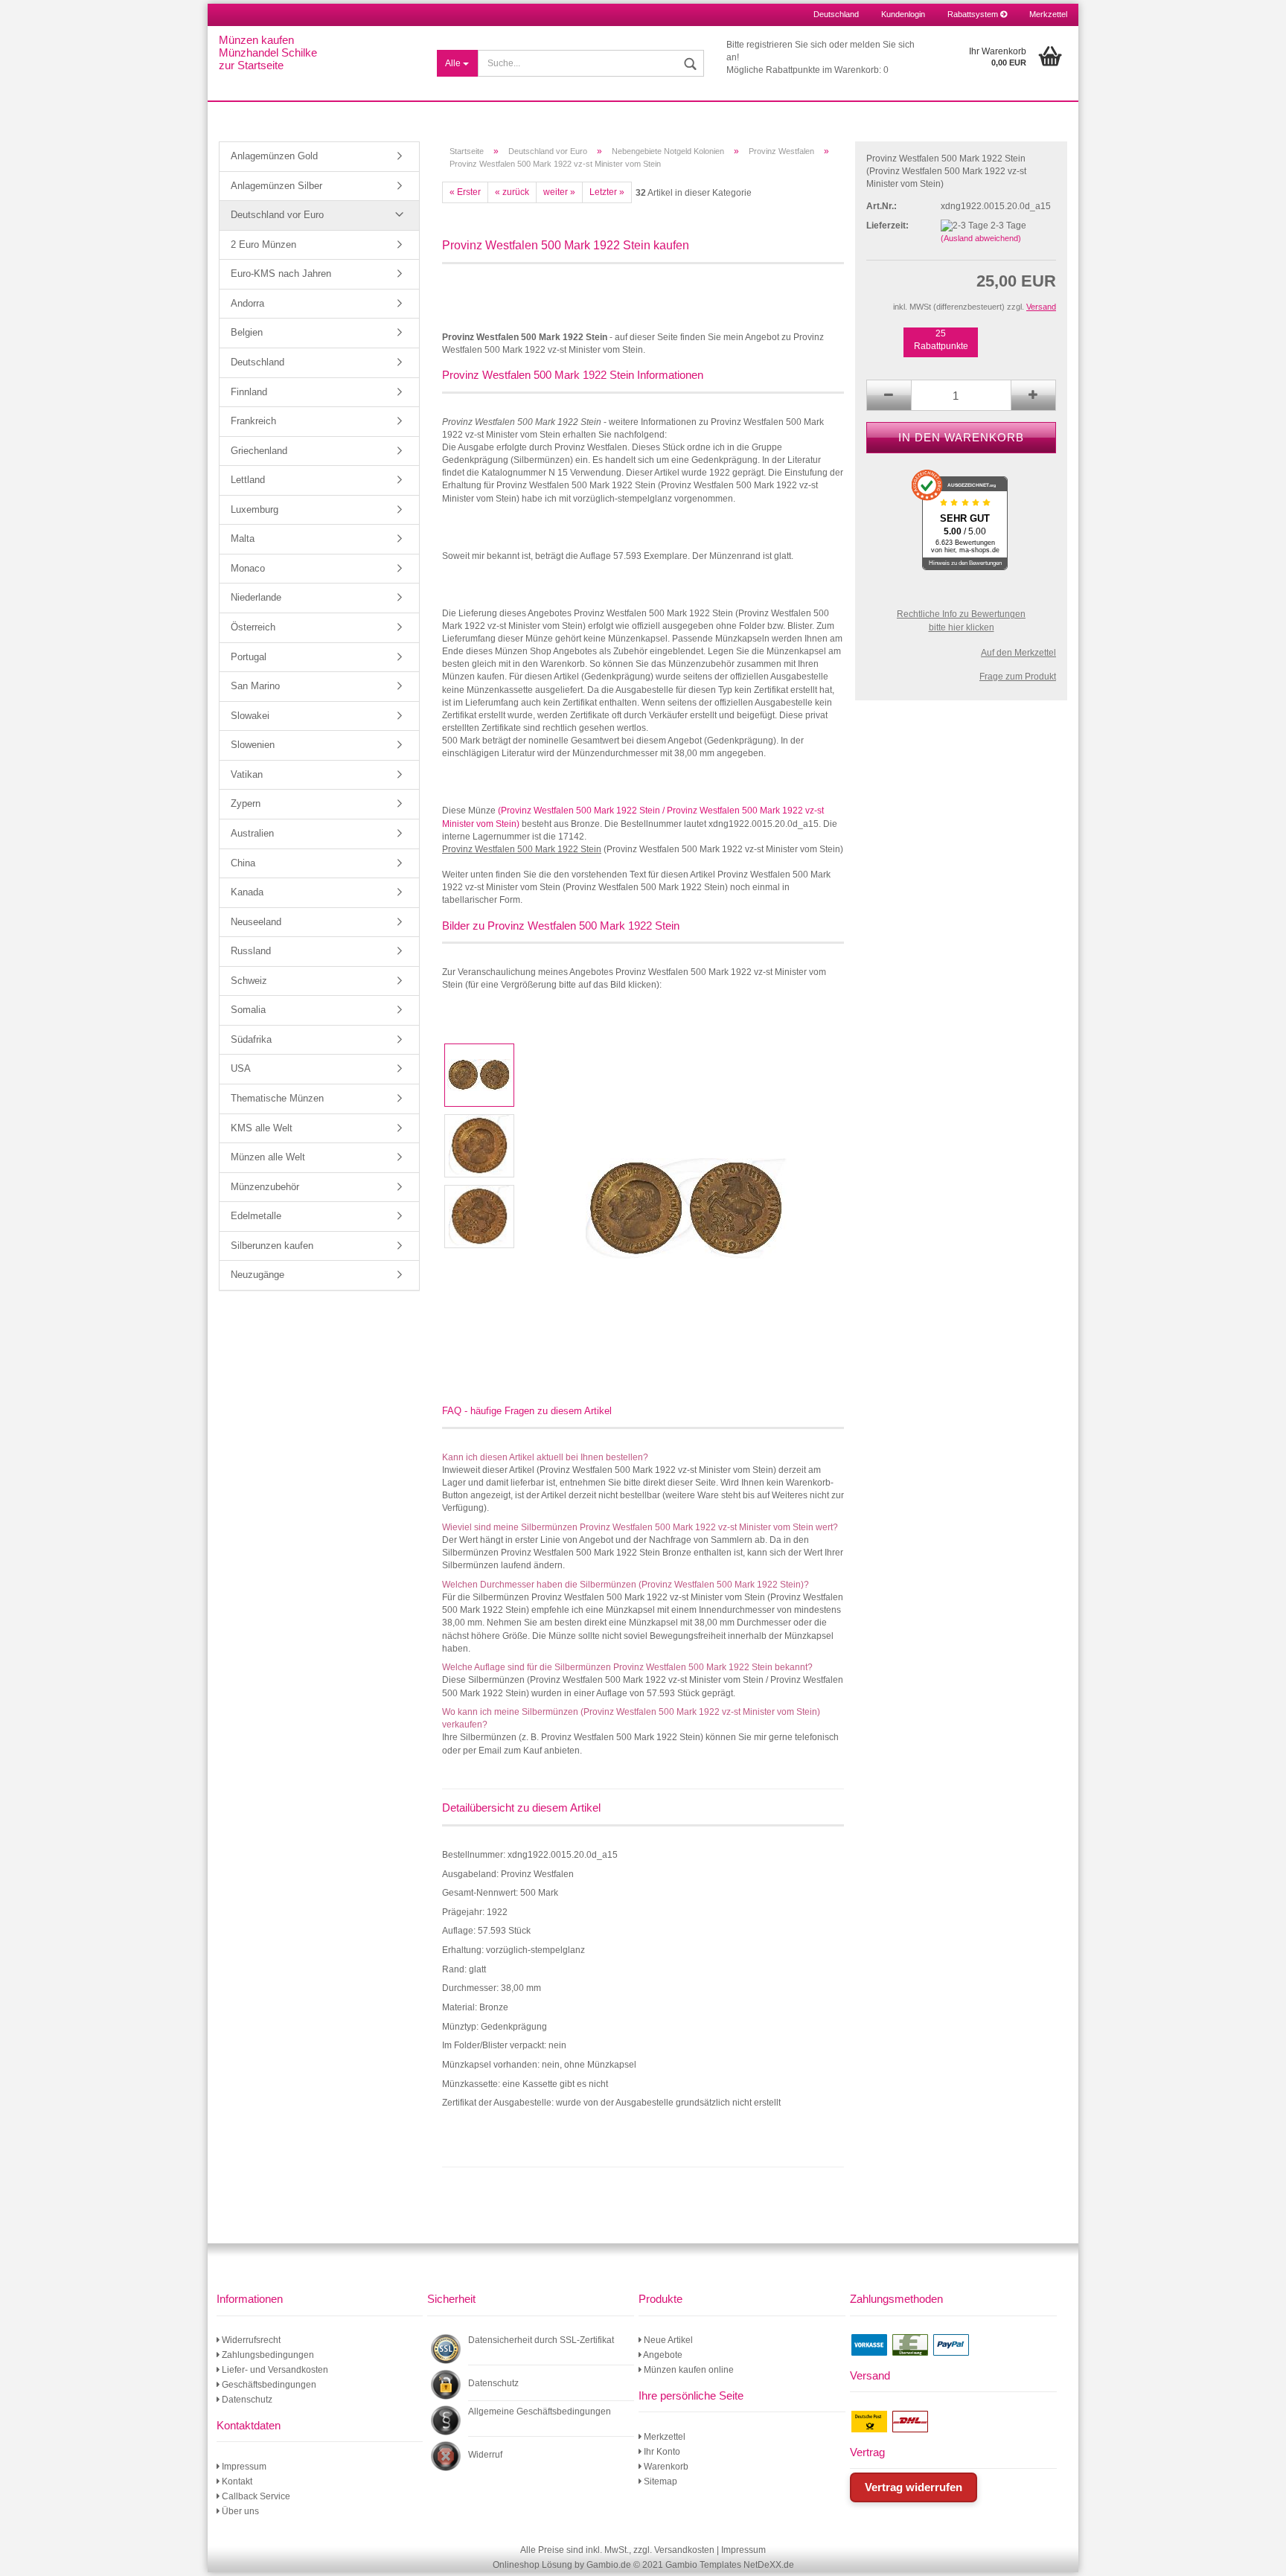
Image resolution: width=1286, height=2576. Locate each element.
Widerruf (485, 2455)
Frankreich (253, 421)
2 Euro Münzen (263, 245)
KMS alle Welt (262, 1128)
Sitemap (659, 2481)
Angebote (662, 2355)
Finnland (249, 392)
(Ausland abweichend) (981, 238)
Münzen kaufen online (688, 2370)
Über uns (239, 2511)
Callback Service (255, 2496)
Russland (251, 951)
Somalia (248, 1010)
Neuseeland (256, 922)
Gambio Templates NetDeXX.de (730, 2565)
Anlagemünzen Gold (274, 156)
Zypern (246, 803)
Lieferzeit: (887, 226)
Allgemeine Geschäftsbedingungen (540, 2412)
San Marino (255, 686)
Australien (252, 833)
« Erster (465, 192)
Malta (243, 538)
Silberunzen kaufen (272, 1246)
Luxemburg (255, 509)
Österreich (253, 627)
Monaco (248, 568)
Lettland (248, 480)
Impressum (243, 2467)
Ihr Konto (661, 2452)
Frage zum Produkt (1018, 677)
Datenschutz (246, 2400)
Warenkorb (665, 2467)
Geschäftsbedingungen (268, 2385)
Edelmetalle (256, 1216)
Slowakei (250, 716)
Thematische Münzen (277, 1098)
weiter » (559, 192)
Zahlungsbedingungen (267, 2355)
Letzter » (607, 192)
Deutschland (257, 362)
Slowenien (253, 745)
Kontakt (236, 2481)
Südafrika (251, 1039)
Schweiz (249, 981)
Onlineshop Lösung (532, 2565)
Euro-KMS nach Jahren (281, 274)
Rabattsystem (974, 14)
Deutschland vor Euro (277, 215)
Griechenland (259, 451)
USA (241, 1068)
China (243, 863)
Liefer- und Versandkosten (274, 2370)
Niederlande (256, 597)
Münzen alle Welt (268, 1157)
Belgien (247, 332)
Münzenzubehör (265, 1187)
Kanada (247, 892)
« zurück (512, 192)
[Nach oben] (1256, 2554)
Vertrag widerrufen (914, 2487)
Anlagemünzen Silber (276, 186)
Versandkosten (684, 2550)
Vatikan (247, 774)
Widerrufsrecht (250, 2340)
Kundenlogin (903, 14)
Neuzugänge (257, 1275)
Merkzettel (1048, 14)
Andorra (247, 303)
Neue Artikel (667, 2340)
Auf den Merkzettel (1018, 653)
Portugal (249, 657)
